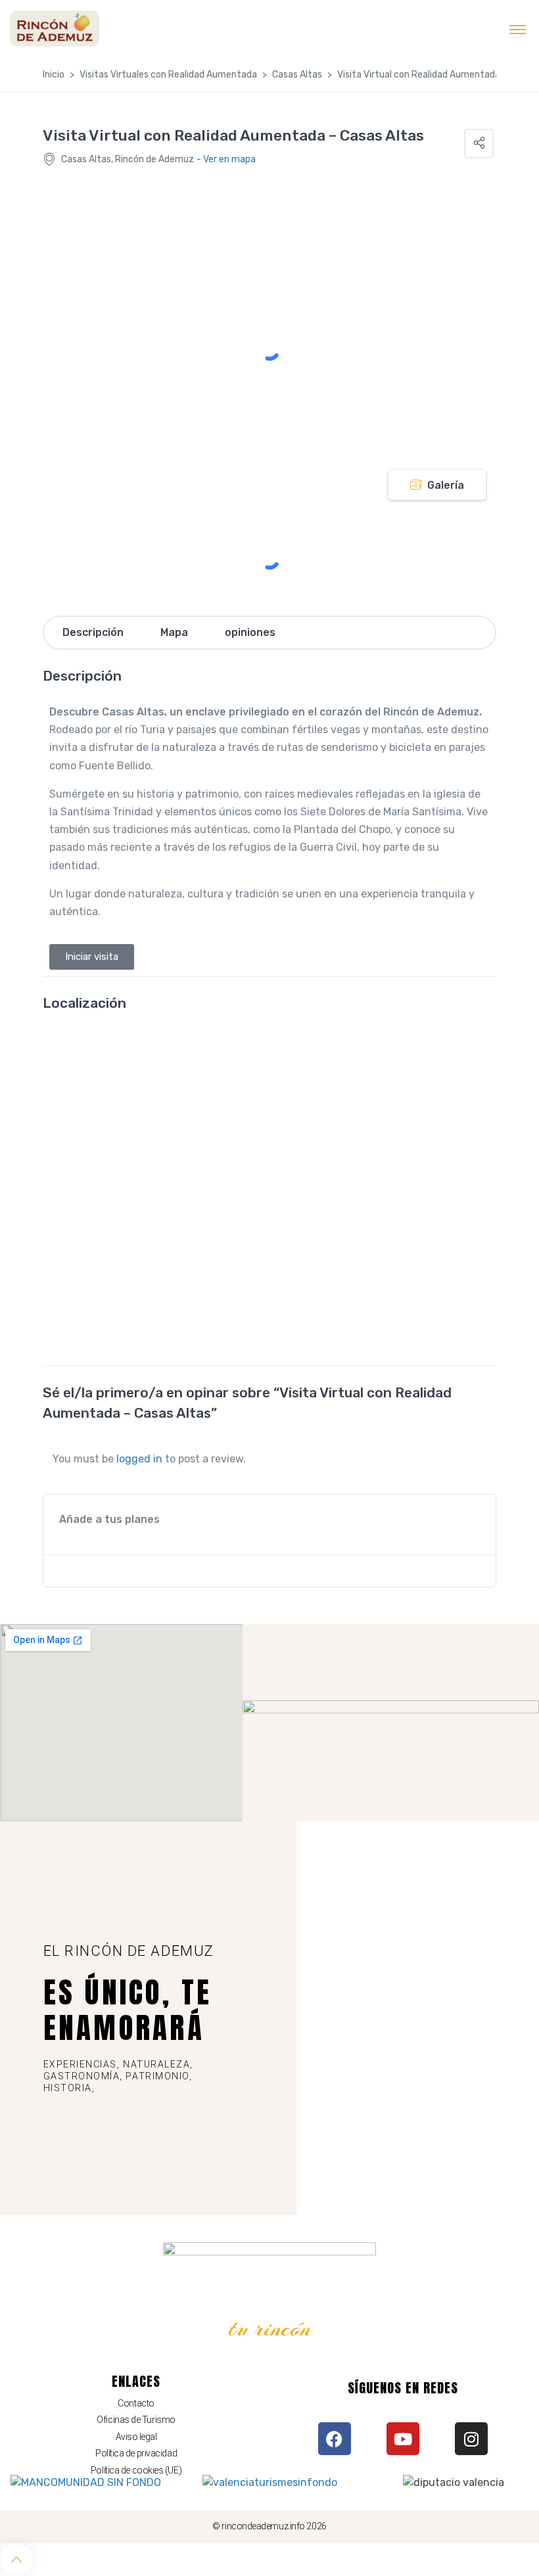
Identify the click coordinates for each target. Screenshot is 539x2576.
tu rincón (270, 2328)
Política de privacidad (136, 2453)
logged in (139, 1459)
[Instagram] (471, 2439)
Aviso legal (136, 2437)
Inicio (54, 75)
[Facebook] (335, 2439)
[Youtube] (403, 2439)
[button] (479, 144)
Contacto (136, 2403)
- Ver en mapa (226, 159)
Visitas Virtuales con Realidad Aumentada (168, 75)
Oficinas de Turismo (136, 2420)
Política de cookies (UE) (136, 2470)
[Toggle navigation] (518, 29)
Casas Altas (297, 75)
